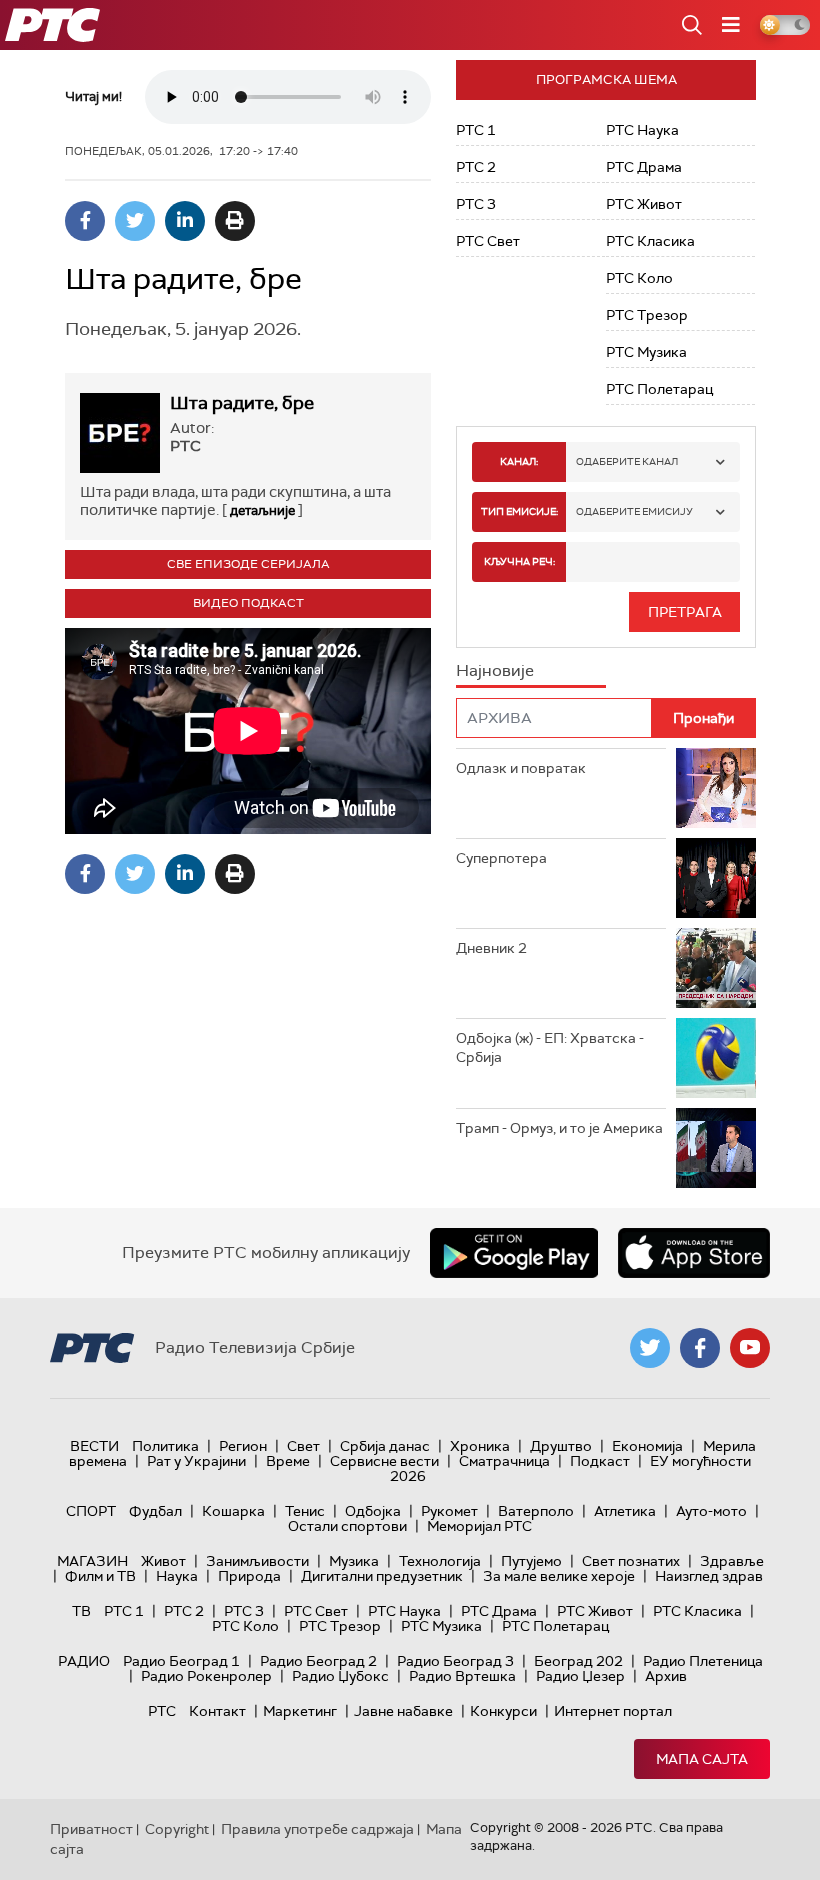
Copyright (177, 1829)
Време (288, 1461)
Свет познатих (631, 1561)
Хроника (480, 1446)
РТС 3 (476, 204)
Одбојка (373, 1511)
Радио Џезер (580, 1676)
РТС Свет (488, 241)
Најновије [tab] (495, 670)
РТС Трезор (647, 315)
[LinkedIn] (185, 221)
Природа (249, 1576)
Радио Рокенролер (206, 1676)
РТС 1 (476, 130)
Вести (94, 1446)
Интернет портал (613, 1711)
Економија (647, 1446)
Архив (666, 1676)
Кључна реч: (519, 561)
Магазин (92, 1561)
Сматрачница (504, 1461)
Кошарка (233, 1511)
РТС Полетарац (659, 389)
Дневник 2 (491, 948)
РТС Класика (650, 241)
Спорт (91, 1511)
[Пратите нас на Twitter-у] (650, 1348)
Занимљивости (257, 1561)
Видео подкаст (248, 603)
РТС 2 (476, 167)
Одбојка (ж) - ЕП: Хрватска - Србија (550, 1048)
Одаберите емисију (634, 511)
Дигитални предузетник (382, 1576)
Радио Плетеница (703, 1661)
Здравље (732, 1561)
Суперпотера (501, 858)
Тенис (305, 1511)
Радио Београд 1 (181, 1661)
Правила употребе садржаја (317, 1829)
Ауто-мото (711, 1511)
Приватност (91, 1829)
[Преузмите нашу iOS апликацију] (694, 1253)
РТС (162, 1711)
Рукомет (449, 1511)
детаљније (262, 510)
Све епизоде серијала (248, 564)
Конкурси (503, 1711)
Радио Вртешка (462, 1676)
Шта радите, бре (242, 403)
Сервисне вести (384, 1461)
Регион (243, 1446)
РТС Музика (646, 352)
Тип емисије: (519, 511)
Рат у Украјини (196, 1461)
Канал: (519, 461)
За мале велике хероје (559, 1576)
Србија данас (385, 1446)
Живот (163, 1561)
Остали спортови (347, 1526)
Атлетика (625, 1511)
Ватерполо (536, 1511)
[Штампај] (235, 221)
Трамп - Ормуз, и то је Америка (559, 1128)
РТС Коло (639, 278)
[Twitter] (135, 221)
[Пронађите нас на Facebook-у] (700, 1348)
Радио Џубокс (340, 1676)
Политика (165, 1446)
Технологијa (440, 1561)
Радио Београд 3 (455, 1661)
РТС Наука (642, 130)
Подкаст (600, 1461)
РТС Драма (644, 167)
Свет (303, 1446)
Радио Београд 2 (318, 1661)
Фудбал (155, 1511)
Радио (84, 1661)
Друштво (561, 1446)
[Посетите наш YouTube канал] (750, 1348)
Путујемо (531, 1561)
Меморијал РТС (479, 1526)
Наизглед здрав (709, 1576)
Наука (177, 1576)
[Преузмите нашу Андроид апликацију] (514, 1253)
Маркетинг (300, 1711)
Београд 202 (578, 1661)
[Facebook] (85, 221)
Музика (354, 1561)
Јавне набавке (403, 1711)
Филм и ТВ (100, 1576)
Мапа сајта (702, 1759)
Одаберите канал (627, 461)
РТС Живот (644, 204)
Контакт (217, 1711)
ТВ (81, 1611)
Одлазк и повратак (521, 768)
